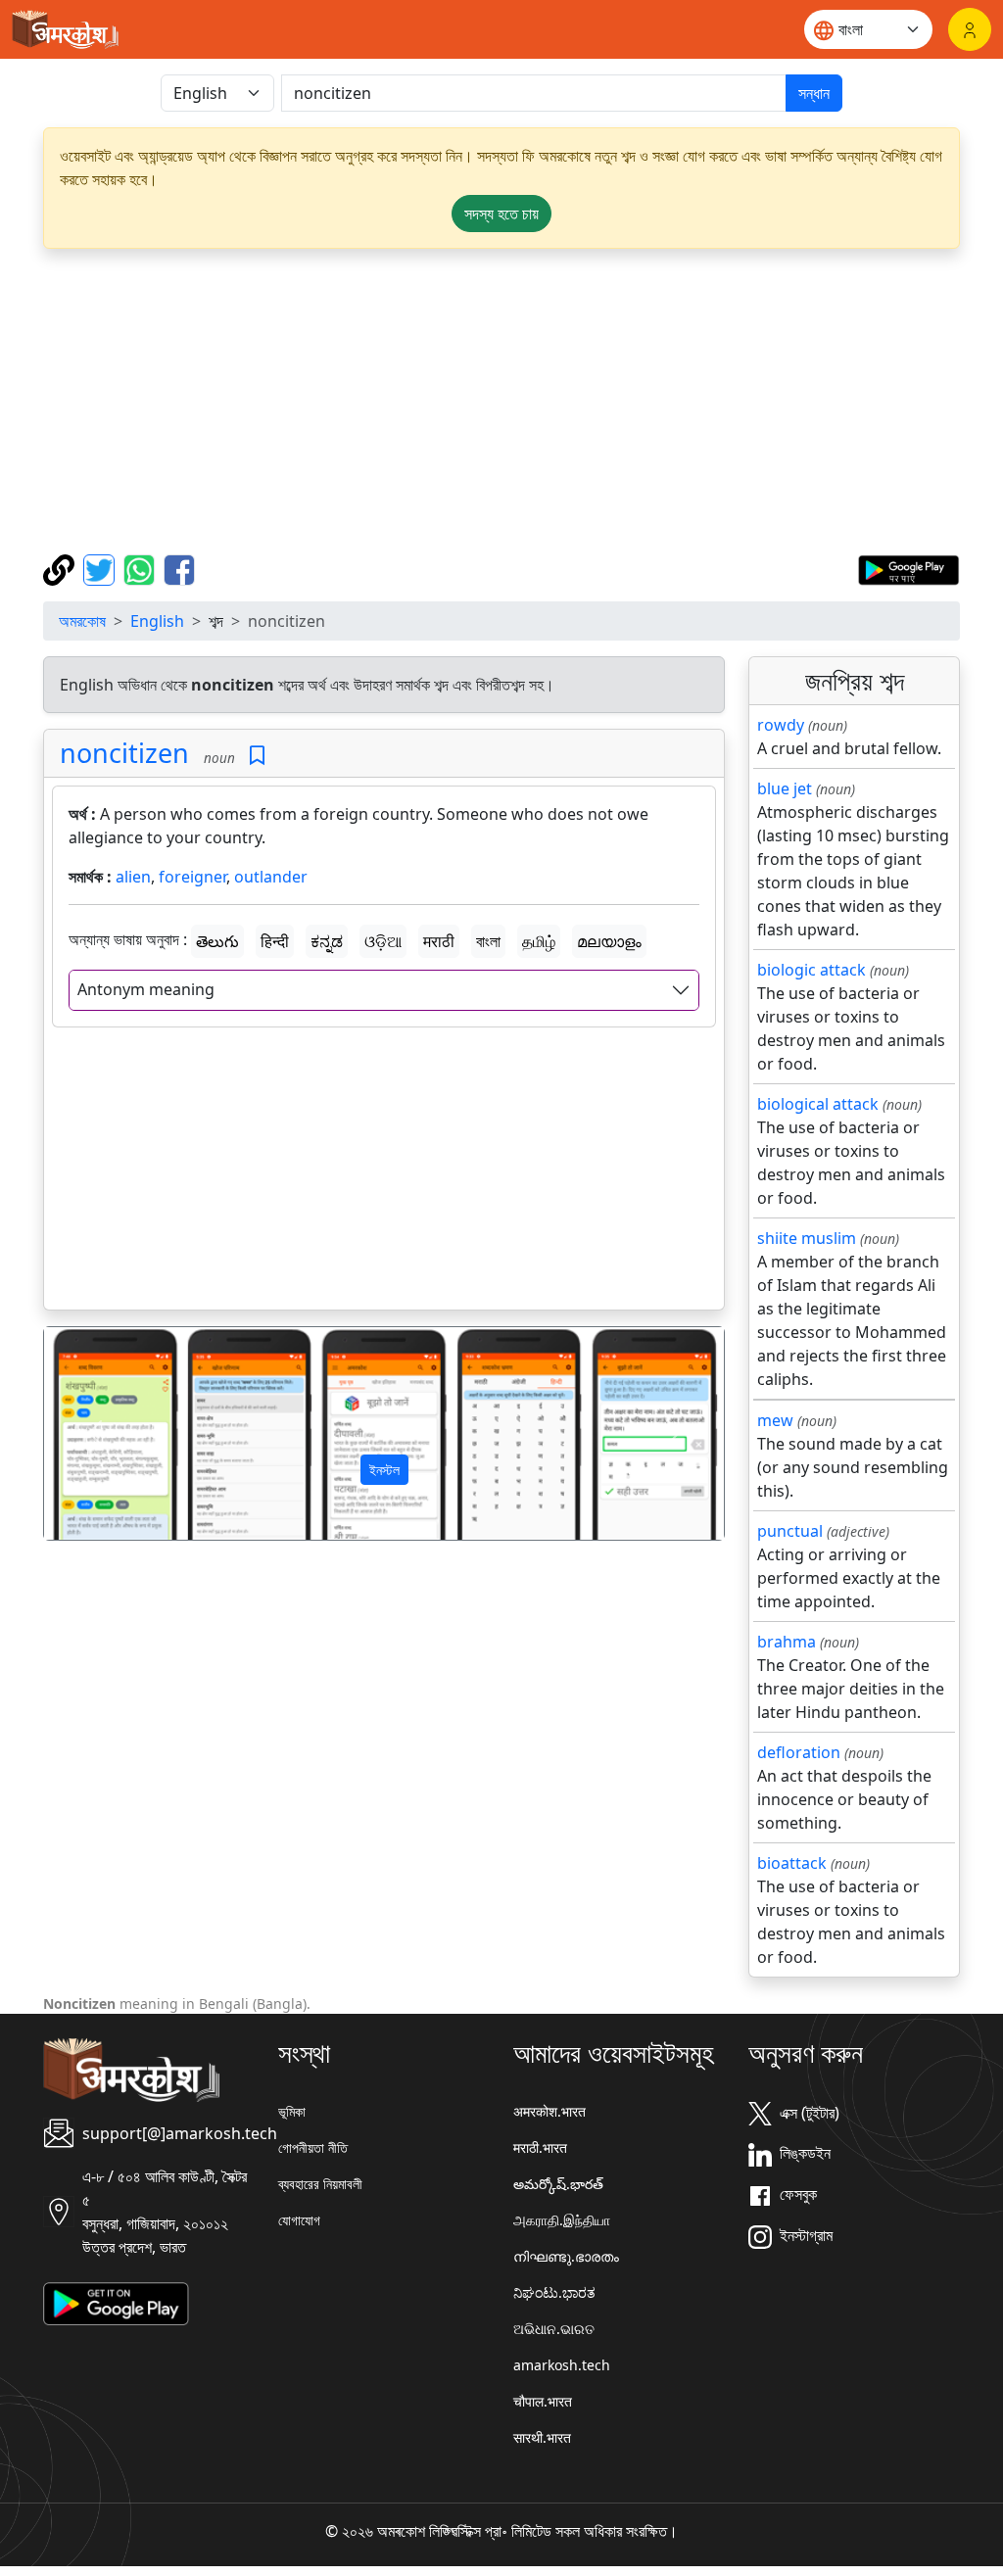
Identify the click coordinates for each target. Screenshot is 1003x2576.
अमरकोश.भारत (549, 2111)
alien (133, 877)
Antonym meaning (146, 989)
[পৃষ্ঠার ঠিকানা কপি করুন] (61, 568)
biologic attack (812, 970)
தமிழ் (539, 941)
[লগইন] (970, 29)
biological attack (818, 1104)
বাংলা (488, 941)
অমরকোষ (82, 621)
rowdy (781, 725)
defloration (799, 1752)
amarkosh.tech (562, 2365)
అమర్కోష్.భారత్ (558, 2184)
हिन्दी (275, 941)
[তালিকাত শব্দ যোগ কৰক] (257, 756)
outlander (271, 877)
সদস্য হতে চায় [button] (501, 214)
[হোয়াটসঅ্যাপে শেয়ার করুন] (142, 568)
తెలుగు (217, 941)
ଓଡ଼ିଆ (383, 941)
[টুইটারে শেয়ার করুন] (101, 568)
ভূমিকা (292, 2111)
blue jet (785, 788)
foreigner (192, 877)
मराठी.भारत (540, 2147)
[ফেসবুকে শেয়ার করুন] (179, 568)
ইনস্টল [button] (384, 1470)
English (157, 621)
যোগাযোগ (299, 2220)
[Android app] (116, 2302)
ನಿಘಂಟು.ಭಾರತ (554, 2292)
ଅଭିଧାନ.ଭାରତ (554, 2329)
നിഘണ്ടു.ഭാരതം (566, 2256)
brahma (787, 1642)
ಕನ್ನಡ (327, 941)
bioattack (792, 1863)
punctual (790, 1531)
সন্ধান (814, 93)
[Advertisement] (501, 402)
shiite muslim (807, 1238)
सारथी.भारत (542, 2437)
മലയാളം (609, 941)
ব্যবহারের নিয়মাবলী (320, 2184)
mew (775, 1420)
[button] (95, 1433)
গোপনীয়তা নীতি (313, 2147)
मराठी (439, 941)
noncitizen (124, 753)
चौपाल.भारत (543, 2401)
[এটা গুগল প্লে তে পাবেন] (908, 568)
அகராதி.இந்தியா (562, 2220)
